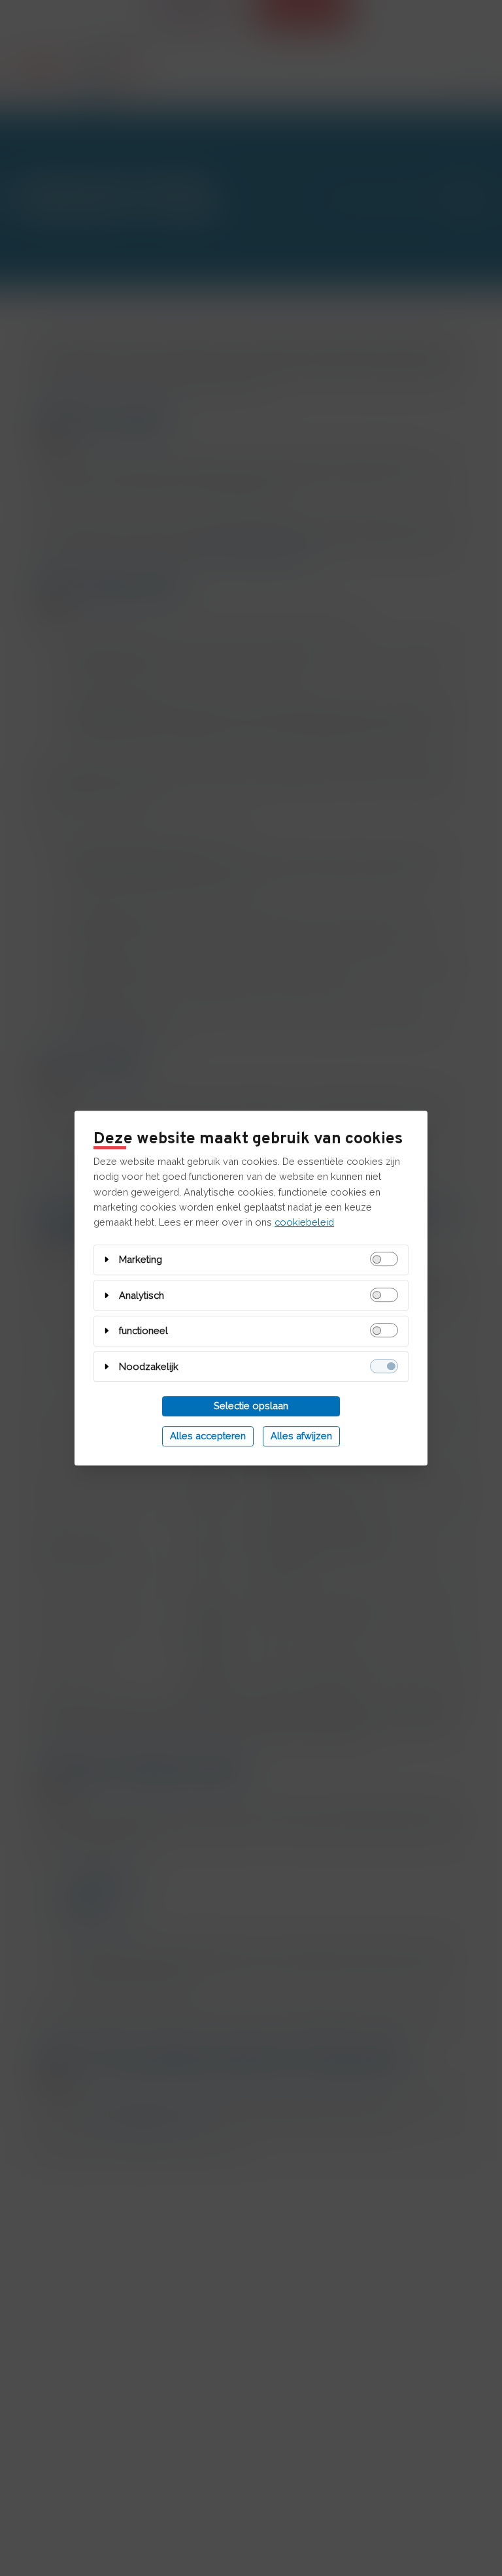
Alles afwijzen (301, 1436)
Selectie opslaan (251, 1406)
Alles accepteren (208, 1436)
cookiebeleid (304, 1222)
